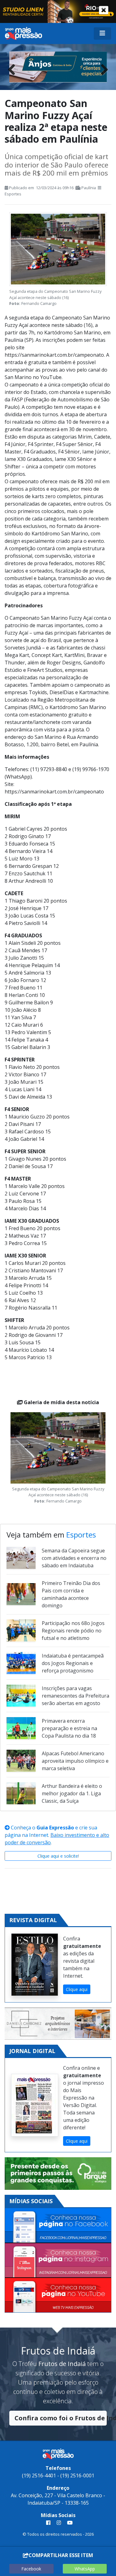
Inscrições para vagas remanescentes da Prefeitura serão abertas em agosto (75, 1696)
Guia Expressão (55, 1828)
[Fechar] (104, 10)
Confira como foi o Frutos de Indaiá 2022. (61, 2418)
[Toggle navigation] (102, 33)
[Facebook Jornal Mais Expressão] (58, 2226)
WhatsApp (85, 2569)
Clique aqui (77, 1989)
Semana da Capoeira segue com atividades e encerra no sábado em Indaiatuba (74, 1558)
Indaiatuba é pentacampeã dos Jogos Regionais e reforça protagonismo (73, 1663)
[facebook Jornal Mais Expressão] (48, 2523)
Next (102, 68)
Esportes (13, 194)
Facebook (31, 2569)
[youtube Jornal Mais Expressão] (69, 2523)
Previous (14, 68)
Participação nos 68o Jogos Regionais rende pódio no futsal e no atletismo (73, 1631)
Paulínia (89, 188)
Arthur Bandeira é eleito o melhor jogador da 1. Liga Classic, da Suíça (72, 1793)
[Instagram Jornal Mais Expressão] (58, 2261)
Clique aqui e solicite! (58, 1856)
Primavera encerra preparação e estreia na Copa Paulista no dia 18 (69, 1728)
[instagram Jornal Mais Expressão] (59, 2523)
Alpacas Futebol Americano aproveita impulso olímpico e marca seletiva (75, 1761)
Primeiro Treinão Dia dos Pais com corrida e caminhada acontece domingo (71, 1594)
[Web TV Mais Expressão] (58, 2295)
